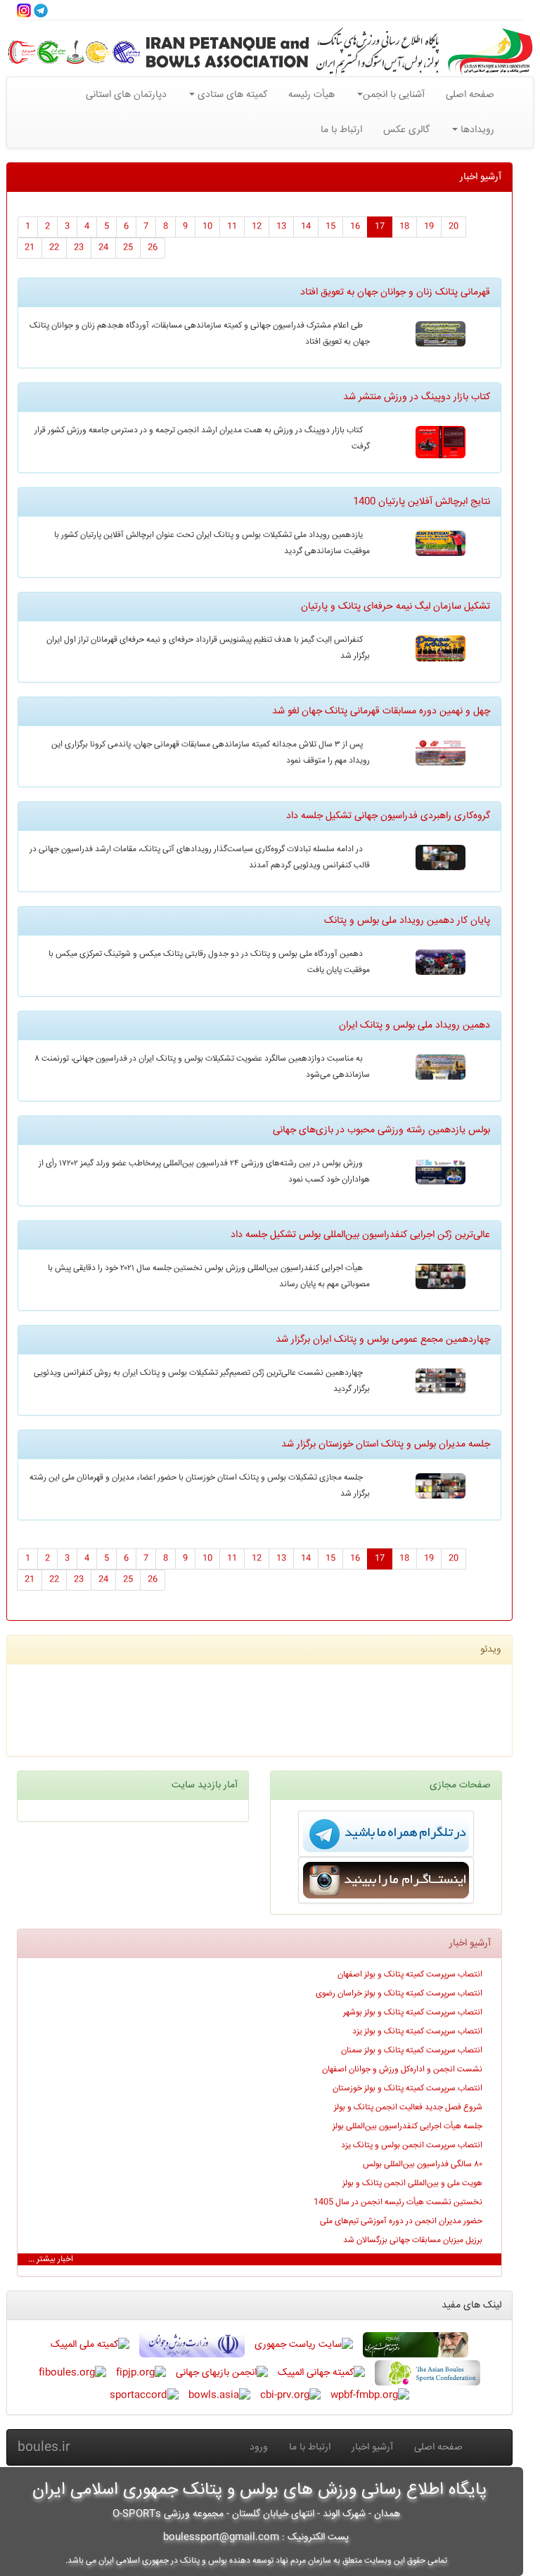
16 (355, 227)
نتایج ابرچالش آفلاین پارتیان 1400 (422, 502)
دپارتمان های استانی (126, 95)
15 (330, 227)
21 (30, 248)
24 (103, 248)
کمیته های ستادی (231, 95)
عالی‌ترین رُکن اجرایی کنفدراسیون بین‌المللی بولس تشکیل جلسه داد (360, 1235)
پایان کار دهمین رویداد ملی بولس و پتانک (407, 921)
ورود (259, 2447)
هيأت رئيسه (311, 95)
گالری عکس (406, 130)
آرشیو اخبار (372, 2447)
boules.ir (44, 2447)
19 (429, 227)
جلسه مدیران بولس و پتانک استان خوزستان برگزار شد (386, 1444)
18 (404, 227)
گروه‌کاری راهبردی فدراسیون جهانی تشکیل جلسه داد (388, 816)
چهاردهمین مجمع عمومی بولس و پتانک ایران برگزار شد (383, 1340)
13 (281, 227)
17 (380, 227)
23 (79, 248)
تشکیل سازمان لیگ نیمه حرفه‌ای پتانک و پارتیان (396, 607)
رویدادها (476, 130)
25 (128, 248)
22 (54, 248)
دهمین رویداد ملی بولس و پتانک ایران (414, 1025)
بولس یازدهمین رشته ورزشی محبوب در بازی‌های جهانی (381, 1130)
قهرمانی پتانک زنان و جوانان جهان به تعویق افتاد (395, 292)
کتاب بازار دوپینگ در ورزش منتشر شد (417, 397)
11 (232, 227)
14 (306, 227)
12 (257, 227)
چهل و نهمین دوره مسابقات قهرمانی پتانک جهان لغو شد (381, 711)
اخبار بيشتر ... (51, 2259)
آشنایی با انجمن (394, 95)
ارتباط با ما (341, 130)
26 (153, 248)
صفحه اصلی (470, 95)
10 (207, 227)
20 (454, 227)
